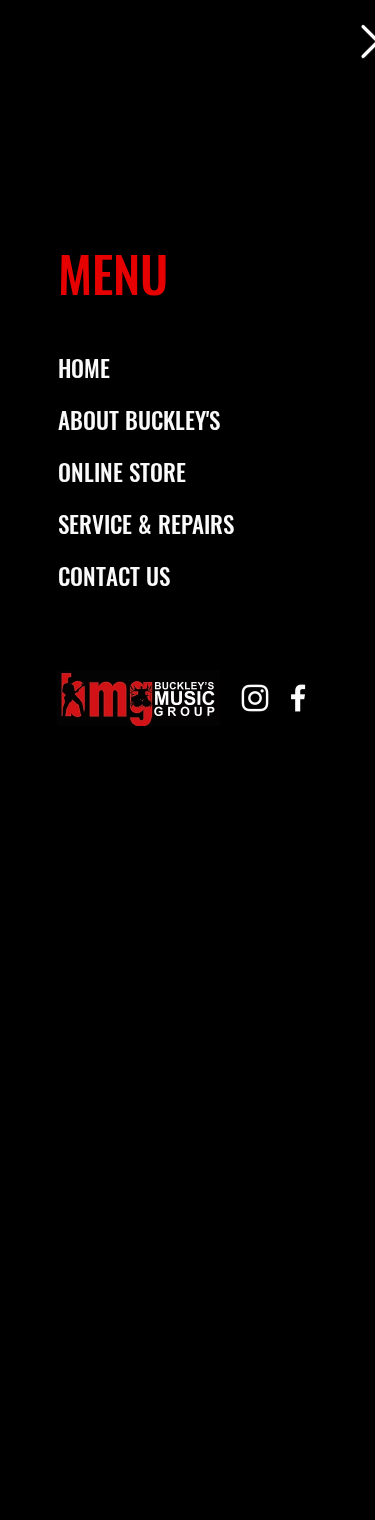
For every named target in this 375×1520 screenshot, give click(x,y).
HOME (84, 368)
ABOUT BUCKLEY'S (139, 420)
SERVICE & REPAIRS (146, 524)
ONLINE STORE (122, 472)
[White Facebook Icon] (298, 698)
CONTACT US (114, 576)
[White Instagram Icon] (255, 698)
